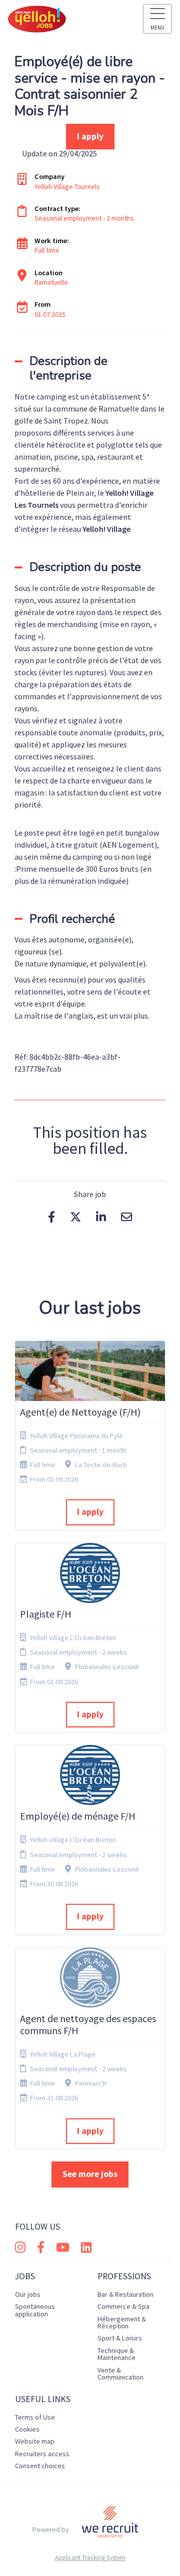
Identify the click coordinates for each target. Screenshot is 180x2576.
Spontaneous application (35, 2310)
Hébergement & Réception (122, 2322)
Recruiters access (42, 2454)
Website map (35, 2441)
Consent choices (40, 2466)
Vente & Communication (120, 2373)
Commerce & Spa (123, 2306)
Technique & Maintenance (116, 2354)
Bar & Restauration (125, 2294)
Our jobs (28, 2294)
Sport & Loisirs (120, 2338)
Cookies (27, 2429)
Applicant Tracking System (90, 2558)
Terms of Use (35, 2417)
